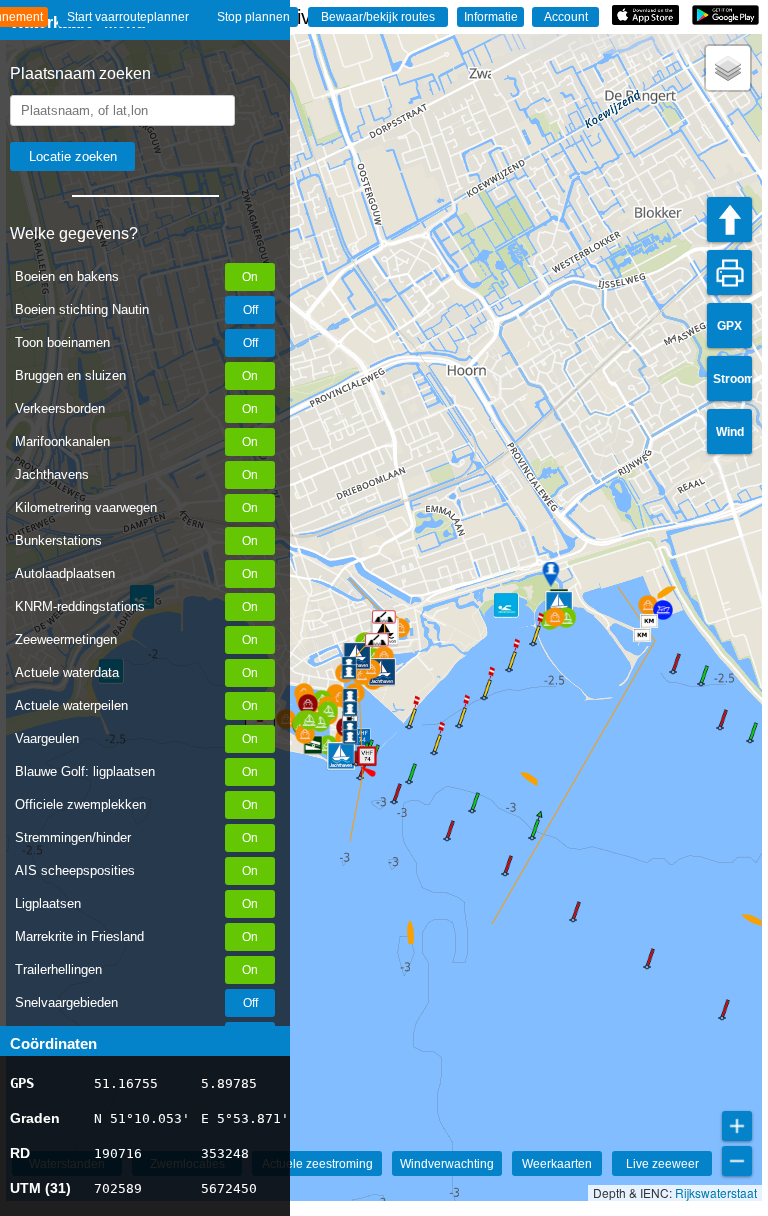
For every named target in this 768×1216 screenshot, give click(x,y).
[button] (356, 764)
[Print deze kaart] (729, 272)
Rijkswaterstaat (716, 1192)
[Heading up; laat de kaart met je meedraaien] (729, 219)
